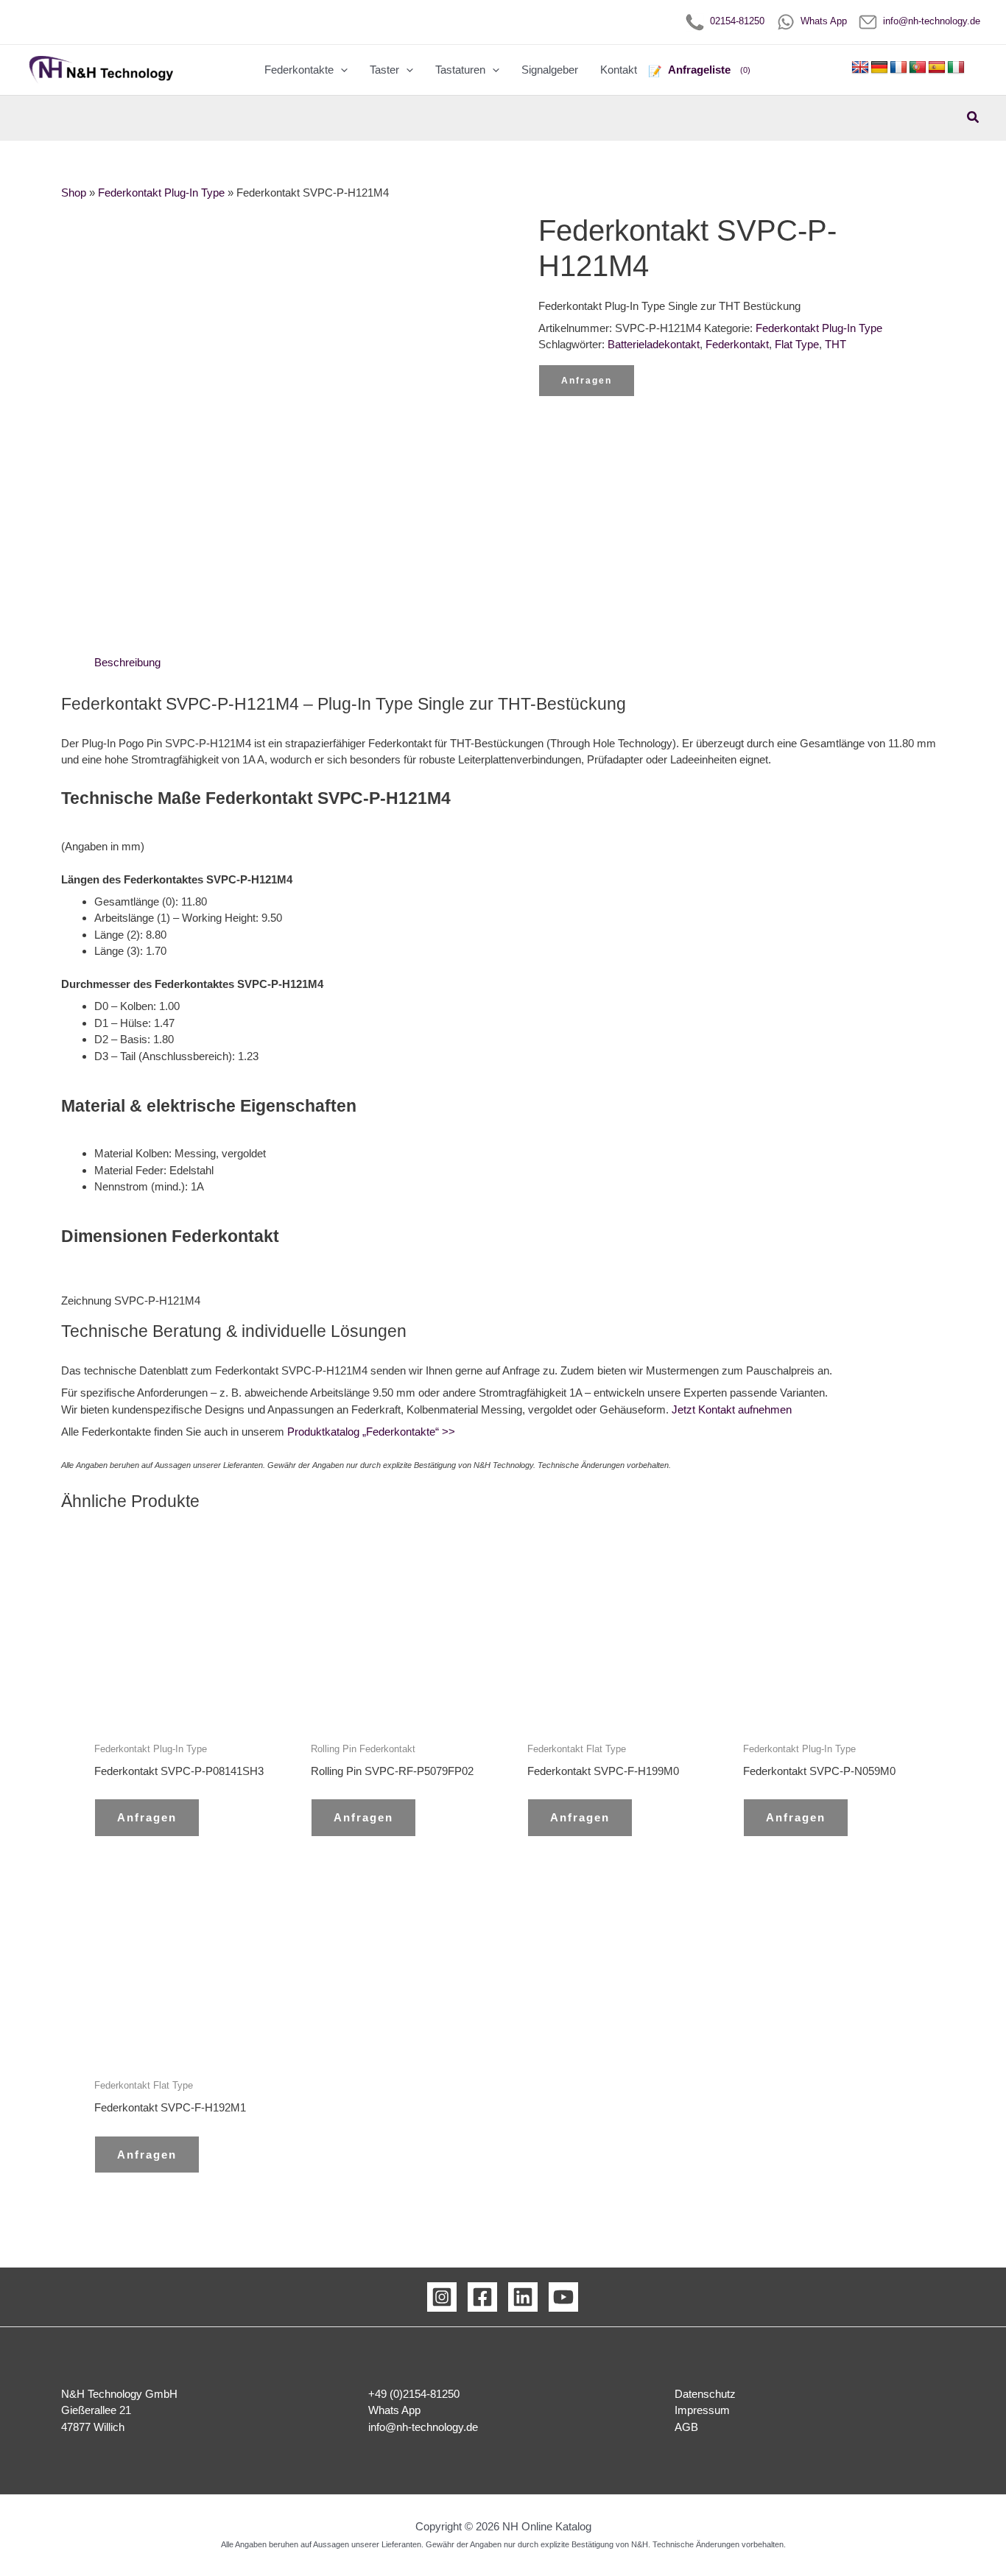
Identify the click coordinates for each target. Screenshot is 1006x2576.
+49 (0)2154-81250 (414, 2394)
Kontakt (619, 70)
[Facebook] (482, 2297)
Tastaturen (460, 70)
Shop (74, 193)
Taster (384, 70)
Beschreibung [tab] (127, 662)
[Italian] (956, 68)
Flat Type (797, 344)
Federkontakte (299, 70)
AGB (686, 2427)
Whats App (821, 21)
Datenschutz (705, 2394)
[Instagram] (442, 2297)
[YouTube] (563, 2297)
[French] (898, 68)
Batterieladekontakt (654, 344)
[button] (341, 70)
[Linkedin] (523, 2297)
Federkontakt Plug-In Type (161, 193)
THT (836, 344)
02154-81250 (734, 21)
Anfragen (587, 381)
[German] (879, 68)
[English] (860, 68)
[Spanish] (937, 68)
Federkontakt (737, 344)
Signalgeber (550, 70)
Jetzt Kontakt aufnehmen (732, 1409)
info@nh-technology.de (929, 21)
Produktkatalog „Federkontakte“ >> (370, 1432)
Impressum (702, 2410)
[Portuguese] (918, 68)
